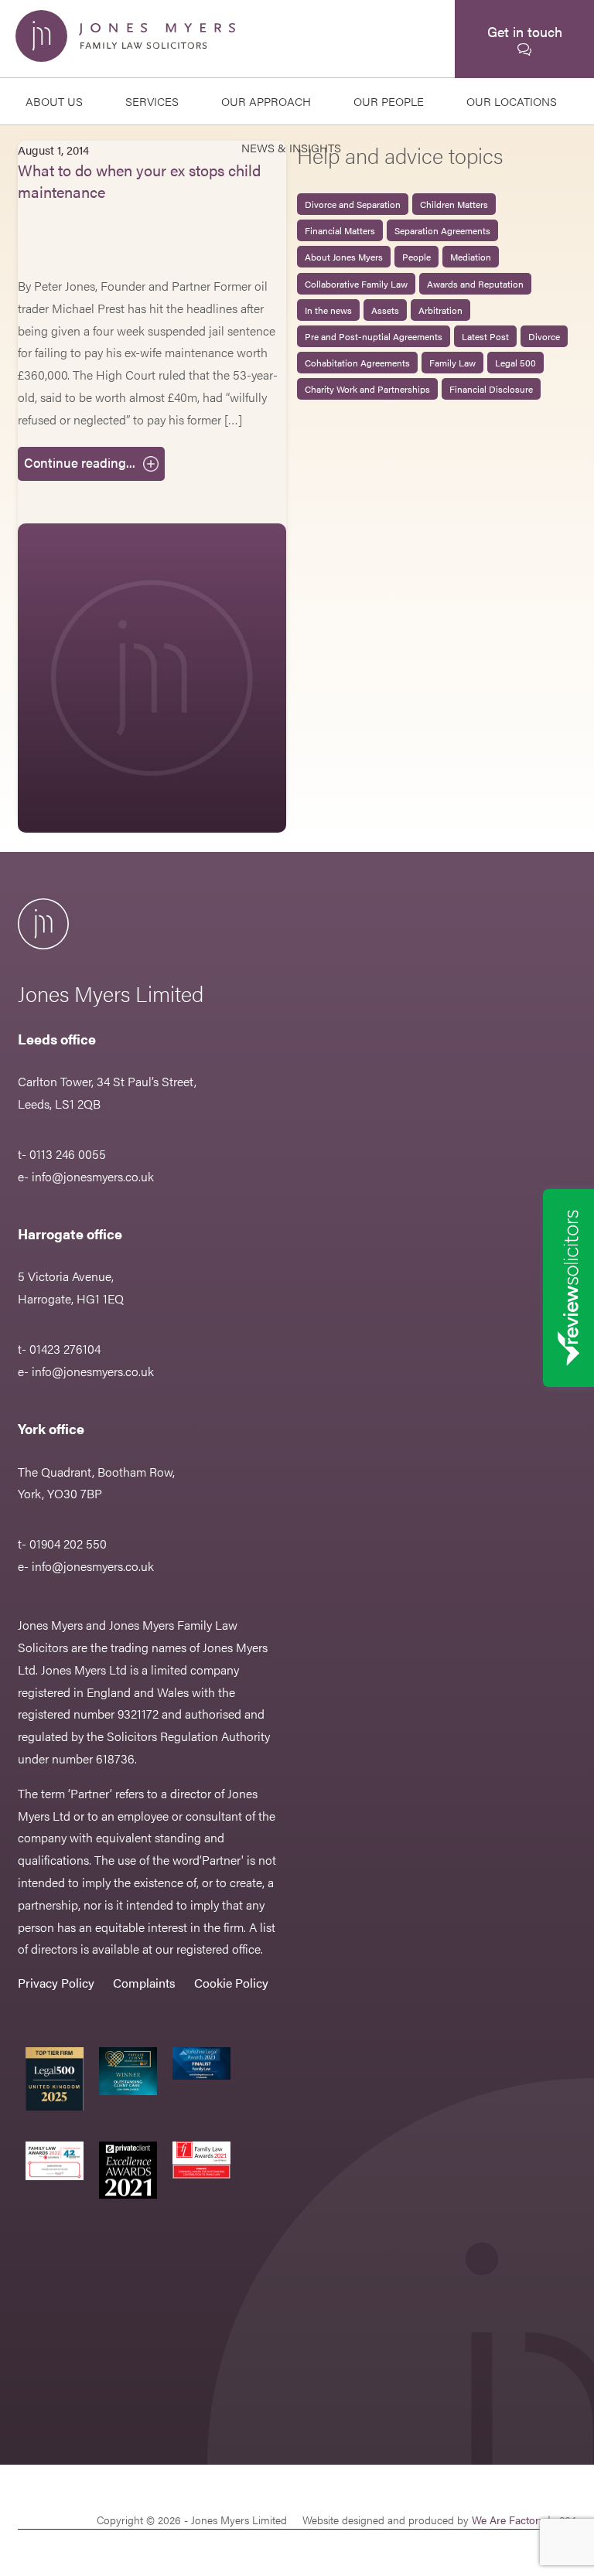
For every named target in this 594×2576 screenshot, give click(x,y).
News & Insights (291, 147)
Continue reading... (80, 462)
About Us (54, 101)
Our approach (266, 101)
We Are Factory (508, 2520)
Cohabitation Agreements (357, 363)
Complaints (144, 1983)
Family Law (452, 363)
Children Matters (454, 204)
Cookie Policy (231, 1983)
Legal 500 (515, 363)
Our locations (512, 101)
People (416, 257)
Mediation (471, 257)
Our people (389, 101)
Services (152, 101)
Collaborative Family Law (356, 284)
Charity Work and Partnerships (367, 389)
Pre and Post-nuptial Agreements (374, 336)
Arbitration (440, 310)
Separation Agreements (442, 230)
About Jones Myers (344, 257)
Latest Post (485, 336)
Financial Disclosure (491, 389)
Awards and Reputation (475, 284)
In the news (328, 310)
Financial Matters (340, 230)
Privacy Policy (56, 1983)
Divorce (544, 336)
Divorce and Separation (353, 204)
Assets (385, 310)
